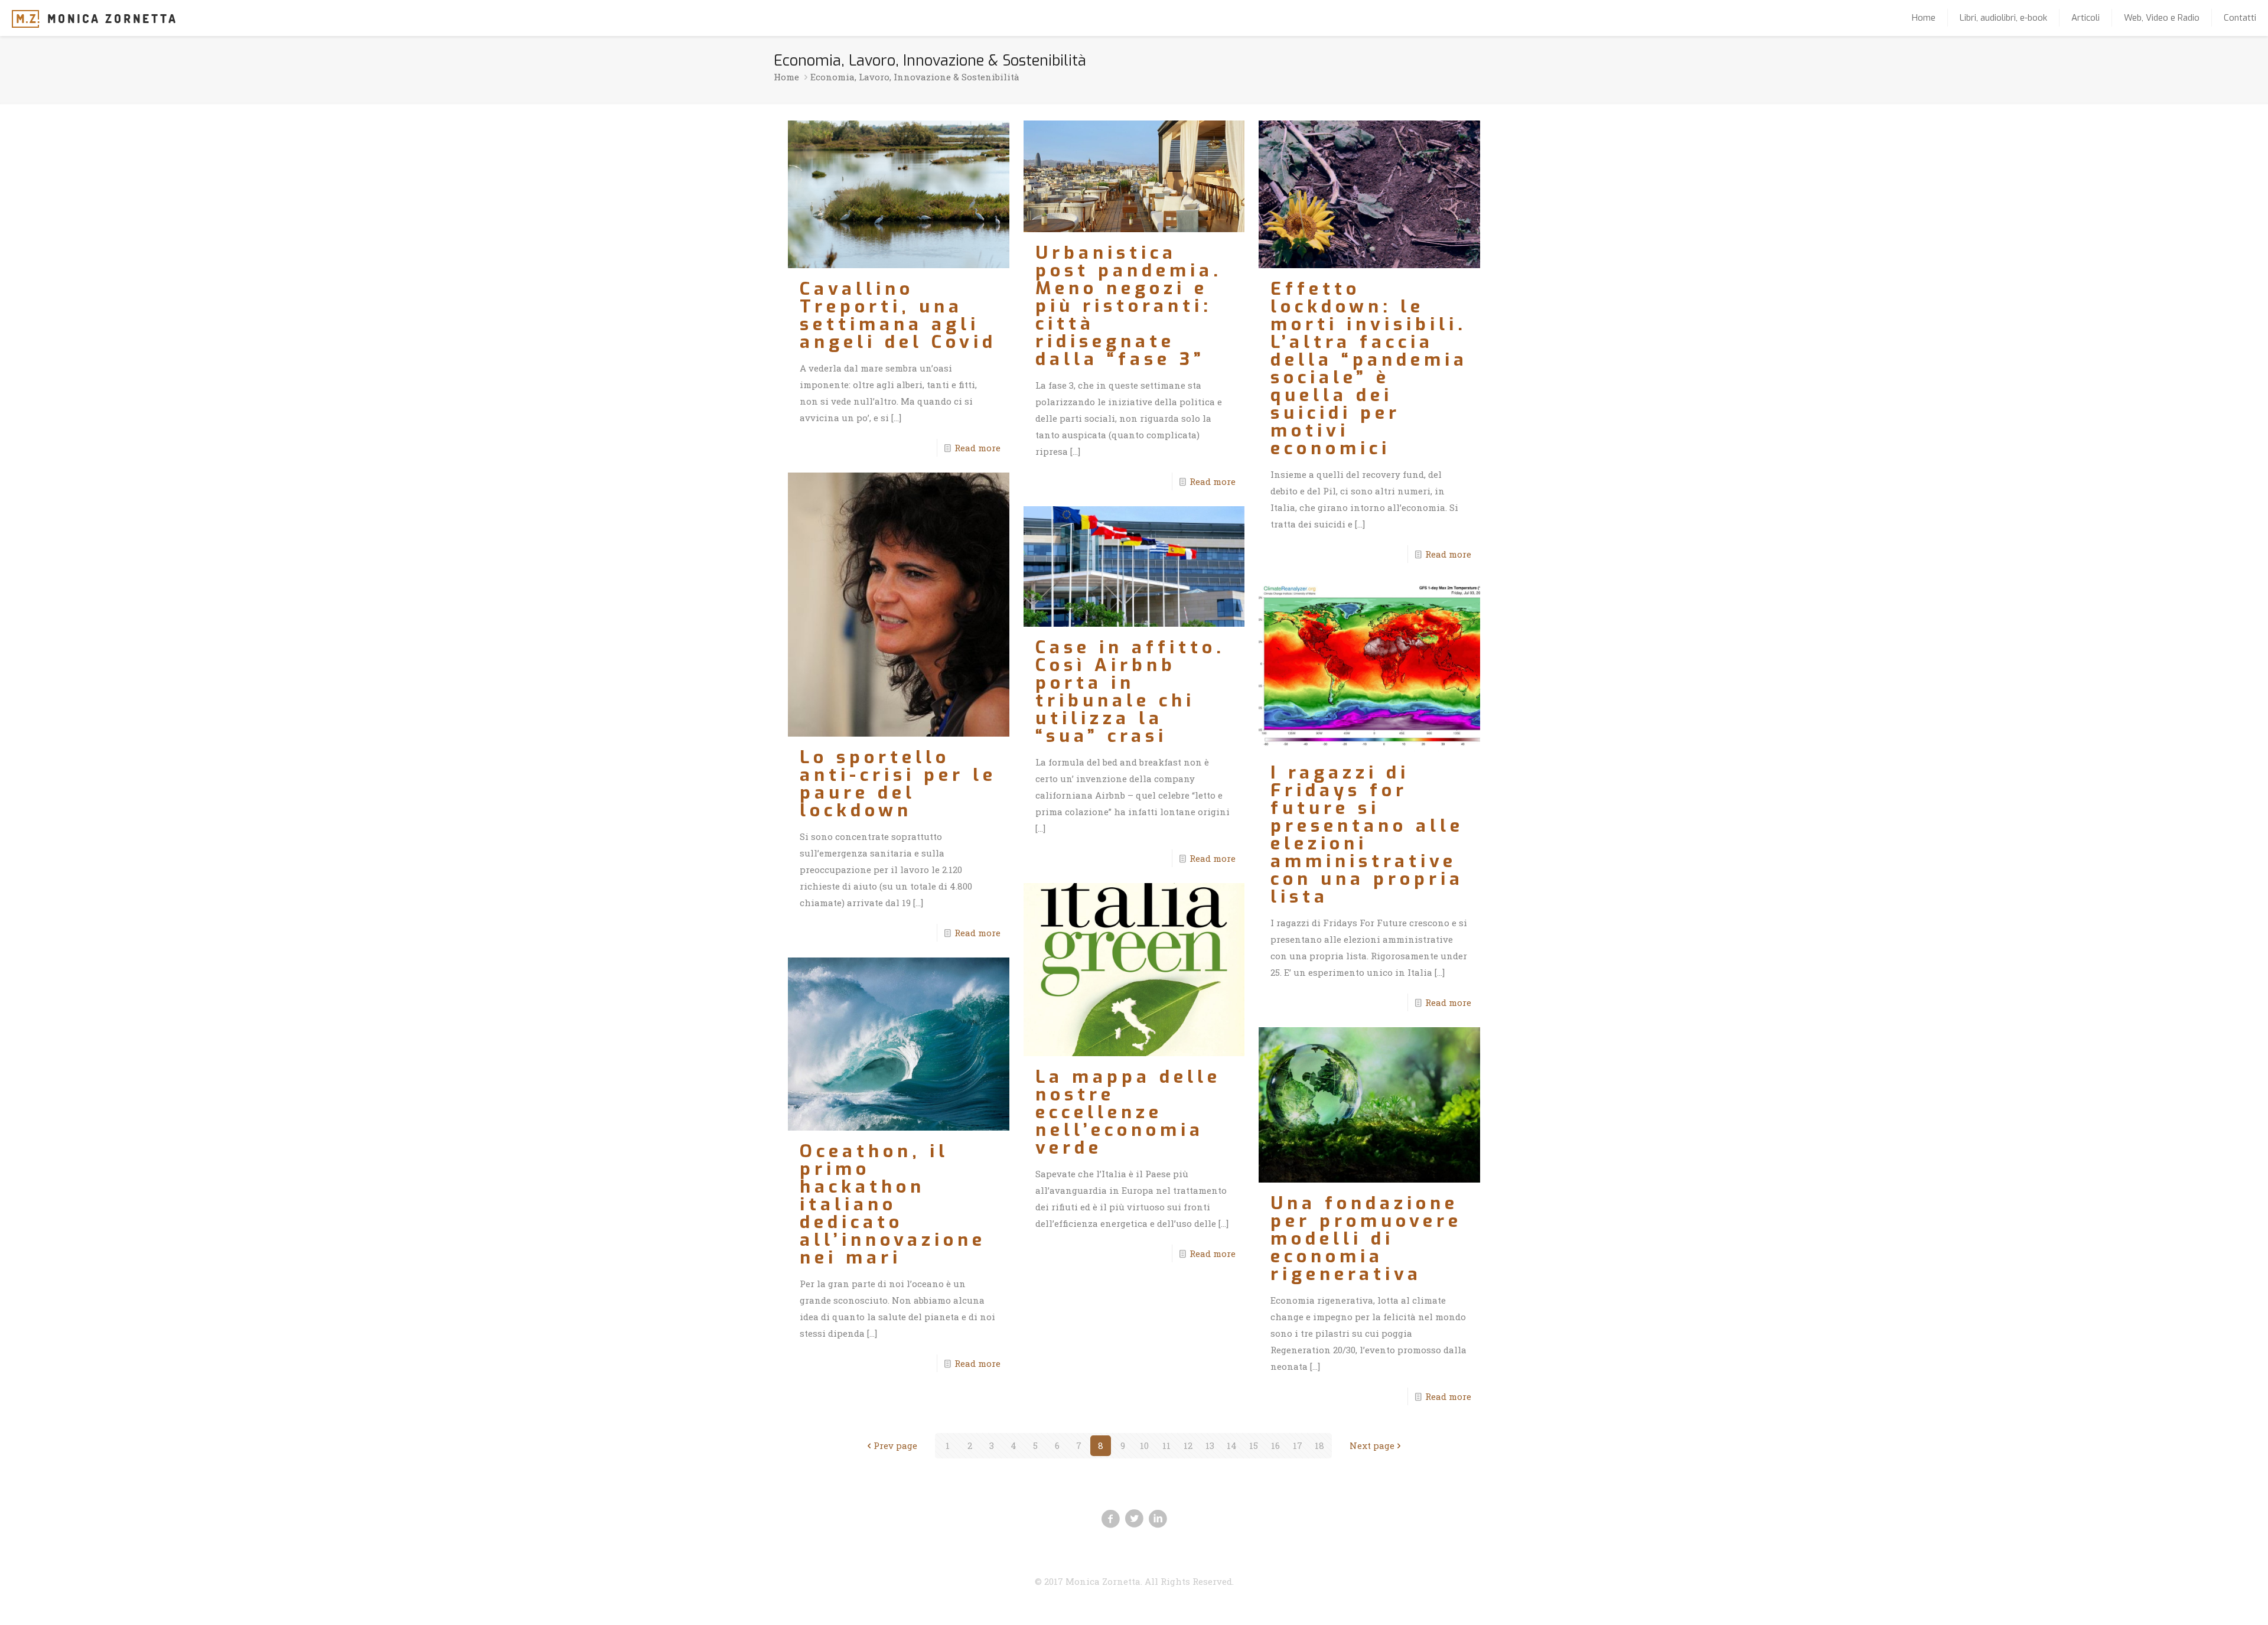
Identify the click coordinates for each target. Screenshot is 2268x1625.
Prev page (895, 1445)
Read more (977, 448)
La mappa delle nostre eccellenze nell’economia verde (1128, 1112)
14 (1232, 1445)
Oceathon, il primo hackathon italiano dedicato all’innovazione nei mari (893, 1204)
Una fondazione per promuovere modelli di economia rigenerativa (1366, 1239)
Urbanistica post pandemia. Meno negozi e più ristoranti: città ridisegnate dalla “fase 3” (1129, 306)
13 (1210, 1445)
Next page (1372, 1445)
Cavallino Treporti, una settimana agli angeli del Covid (898, 315)
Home (786, 77)
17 (1298, 1445)
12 (1188, 1445)
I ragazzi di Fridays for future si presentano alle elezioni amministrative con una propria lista (1367, 835)
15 (1254, 1445)
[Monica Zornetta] (94, 18)
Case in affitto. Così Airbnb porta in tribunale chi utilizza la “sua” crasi (1130, 692)
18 (1319, 1445)
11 (1166, 1445)
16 (1275, 1445)
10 (1144, 1445)
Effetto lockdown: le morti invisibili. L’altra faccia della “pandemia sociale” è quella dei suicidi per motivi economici (1369, 369)
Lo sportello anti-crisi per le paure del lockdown (898, 784)
